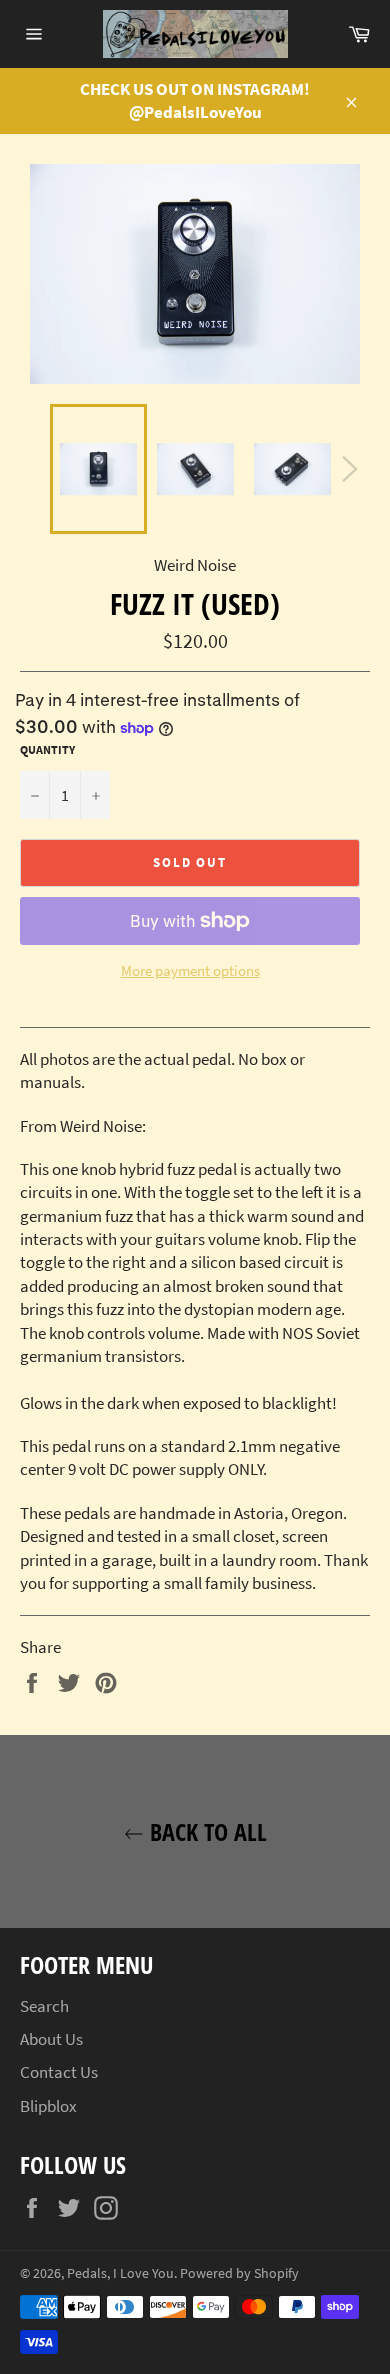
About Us (51, 2039)
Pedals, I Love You (120, 2273)
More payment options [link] (190, 970)
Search (44, 2006)
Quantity (47, 749)
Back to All (205, 1831)
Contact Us (59, 2072)
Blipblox (48, 2106)
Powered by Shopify (239, 2273)
